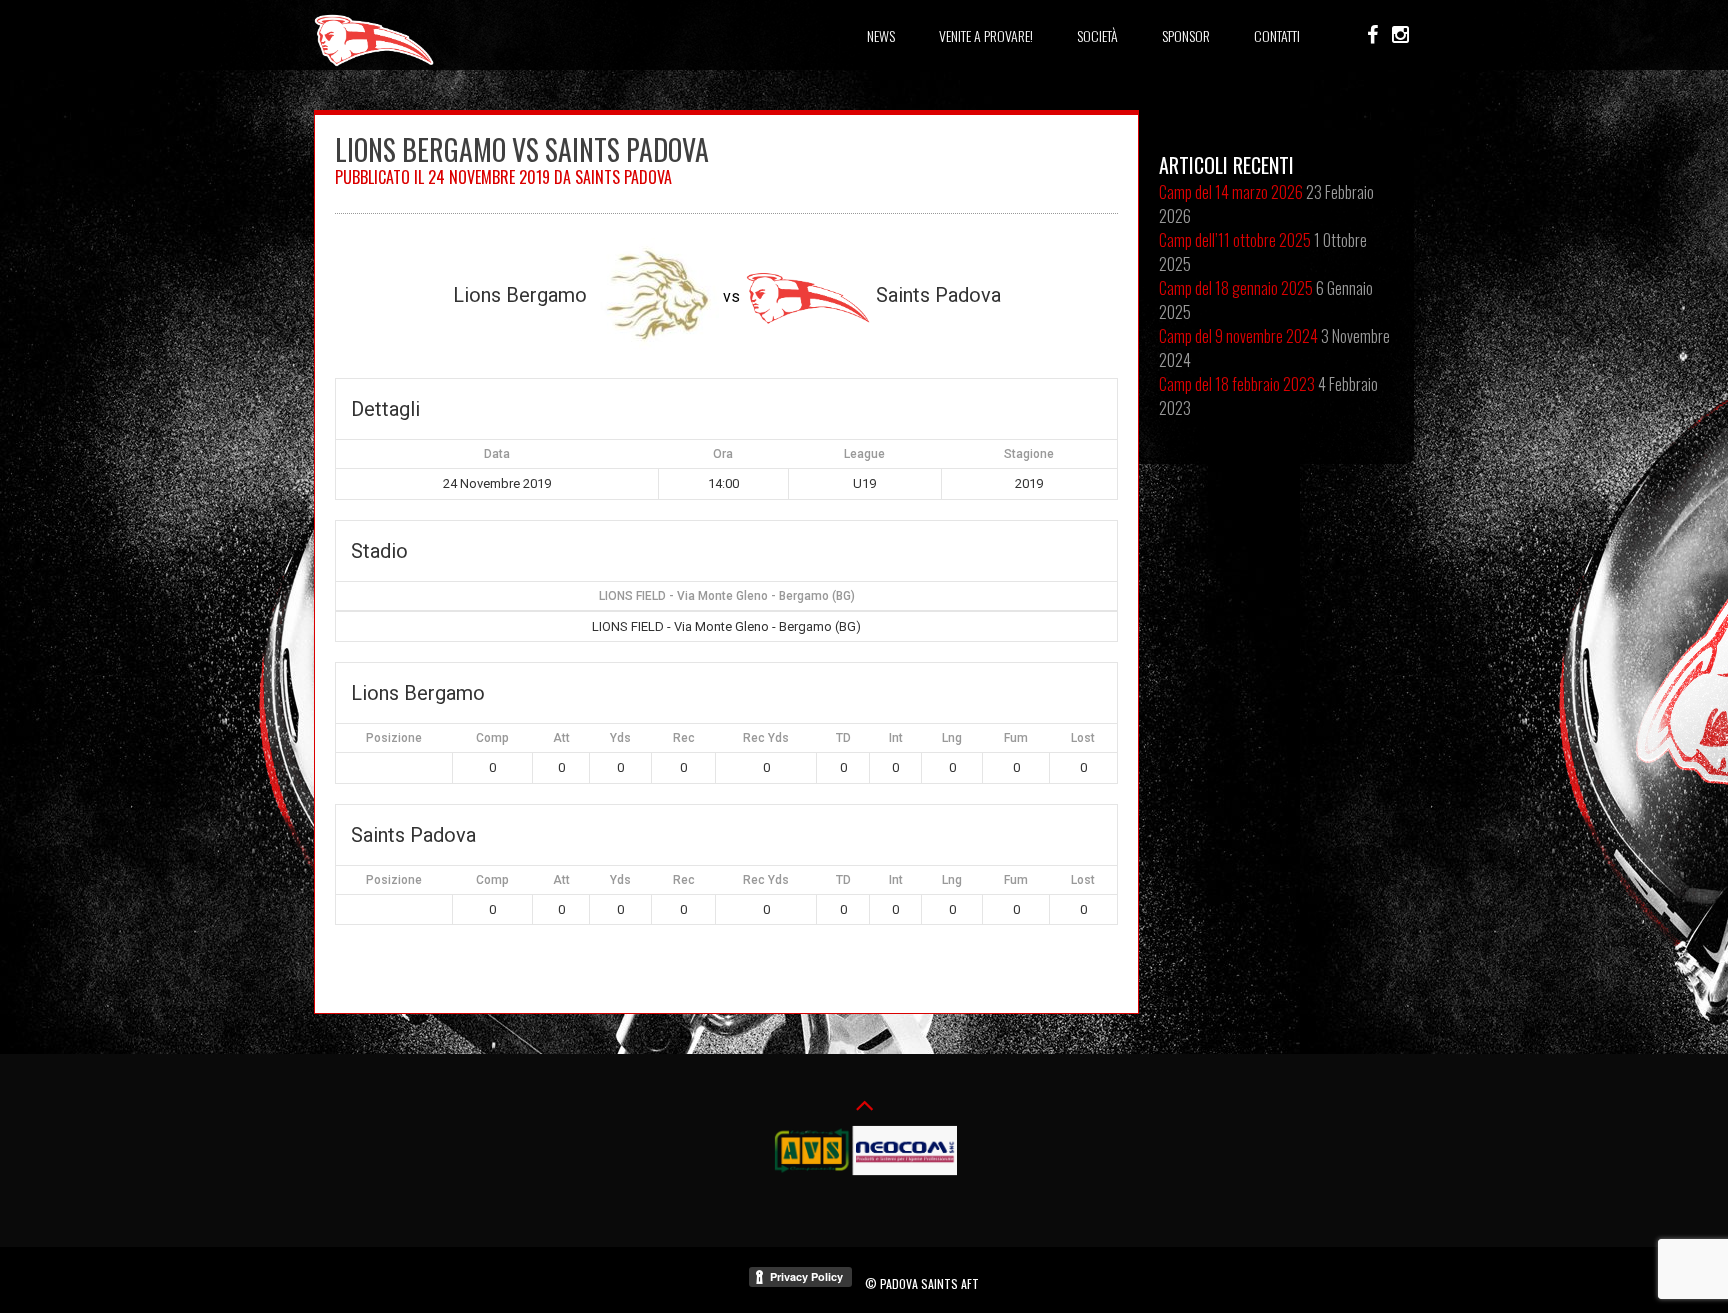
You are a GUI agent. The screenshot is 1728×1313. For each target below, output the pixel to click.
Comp (492, 738)
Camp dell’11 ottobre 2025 (1235, 240)
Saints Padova (623, 177)
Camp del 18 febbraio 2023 (1237, 384)
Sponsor (1186, 35)
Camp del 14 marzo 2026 (1231, 192)
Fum (1016, 738)
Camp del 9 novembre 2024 (1238, 336)
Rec (684, 738)
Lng (952, 738)
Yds (620, 738)
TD (843, 738)
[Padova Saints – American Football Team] (374, 63)
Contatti (1277, 35)
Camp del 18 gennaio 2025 (1236, 288)
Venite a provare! (986, 35)
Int (896, 738)
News (881, 35)
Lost (1083, 738)
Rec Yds (766, 738)
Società (1097, 35)
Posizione (394, 738)
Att (561, 738)
